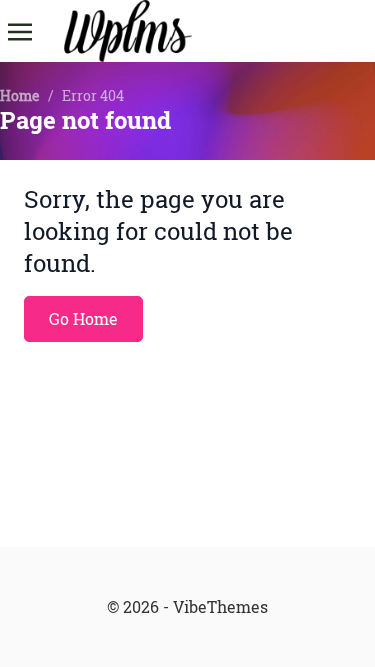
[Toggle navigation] (20, 30)
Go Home (83, 319)
